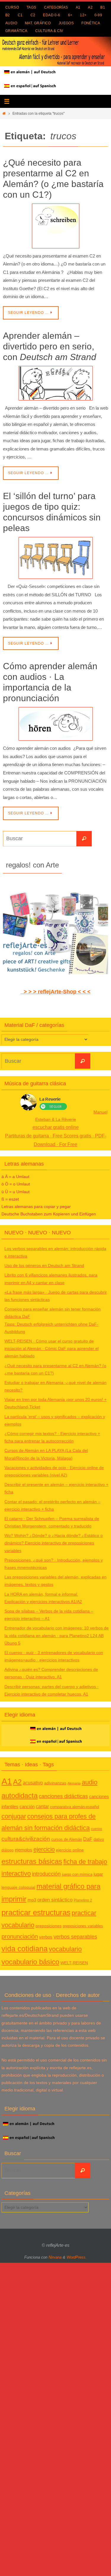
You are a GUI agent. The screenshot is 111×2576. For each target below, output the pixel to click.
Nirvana (55, 2257)
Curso (12, 7)
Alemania (74, 1783)
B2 (8, 15)
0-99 (98, 15)
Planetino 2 (83, 1900)
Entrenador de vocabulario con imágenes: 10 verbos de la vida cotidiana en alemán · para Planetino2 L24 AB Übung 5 (57, 1635)
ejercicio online (70, 1850)
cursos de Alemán (67, 1839)
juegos (66, 23)
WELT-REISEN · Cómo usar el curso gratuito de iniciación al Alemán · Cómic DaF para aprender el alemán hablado (52, 1348)
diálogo (8, 1850)
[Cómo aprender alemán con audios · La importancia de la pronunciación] (55, 724)
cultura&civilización (26, 1839)
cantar (42, 1806)
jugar (98, 1874)
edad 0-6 (52, 15)
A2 (90, 7)
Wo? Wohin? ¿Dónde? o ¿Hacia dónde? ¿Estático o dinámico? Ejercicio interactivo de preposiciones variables (54, 1543)
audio (11, 23)
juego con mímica (77, 1874)
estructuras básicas (32, 1861)
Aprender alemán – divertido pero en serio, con (50, 346)
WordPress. (77, 2257)
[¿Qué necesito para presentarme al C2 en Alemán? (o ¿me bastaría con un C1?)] (55, 226)
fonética (91, 23)
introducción (46, 1874)
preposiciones (49, 1926)
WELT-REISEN (74, 1963)
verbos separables (75, 1937)
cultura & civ (49, 31)
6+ (70, 15)
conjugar (14, 1816)
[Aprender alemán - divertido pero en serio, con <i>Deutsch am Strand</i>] (55, 383)
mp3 (32, 1900)
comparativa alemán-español (75, 1807)
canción (27, 1806)
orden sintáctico (55, 1900)
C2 (33, 15)
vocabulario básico (30, 1962)
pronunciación (20, 1936)
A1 (78, 7)
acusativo (33, 1783)
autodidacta (20, 1796)
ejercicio (44, 1849)
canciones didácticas (63, 1796)
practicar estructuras (36, 1912)
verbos (46, 1937)
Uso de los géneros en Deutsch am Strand (44, 1265)
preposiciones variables (83, 1926)
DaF (88, 1839)
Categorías (56, 7)
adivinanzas (55, 1783)
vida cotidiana (25, 1949)
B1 (103, 7)
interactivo (16, 1873)
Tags (32, 7)
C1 (20, 15)
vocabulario (65, 1949)
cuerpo (96, 1829)
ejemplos (24, 1850)
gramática (16, 31)
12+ (83, 15)
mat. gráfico (38, 23)
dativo (99, 1839)
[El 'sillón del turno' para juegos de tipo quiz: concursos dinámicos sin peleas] (55, 558)
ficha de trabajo (85, 1862)
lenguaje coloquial (18, 1887)
